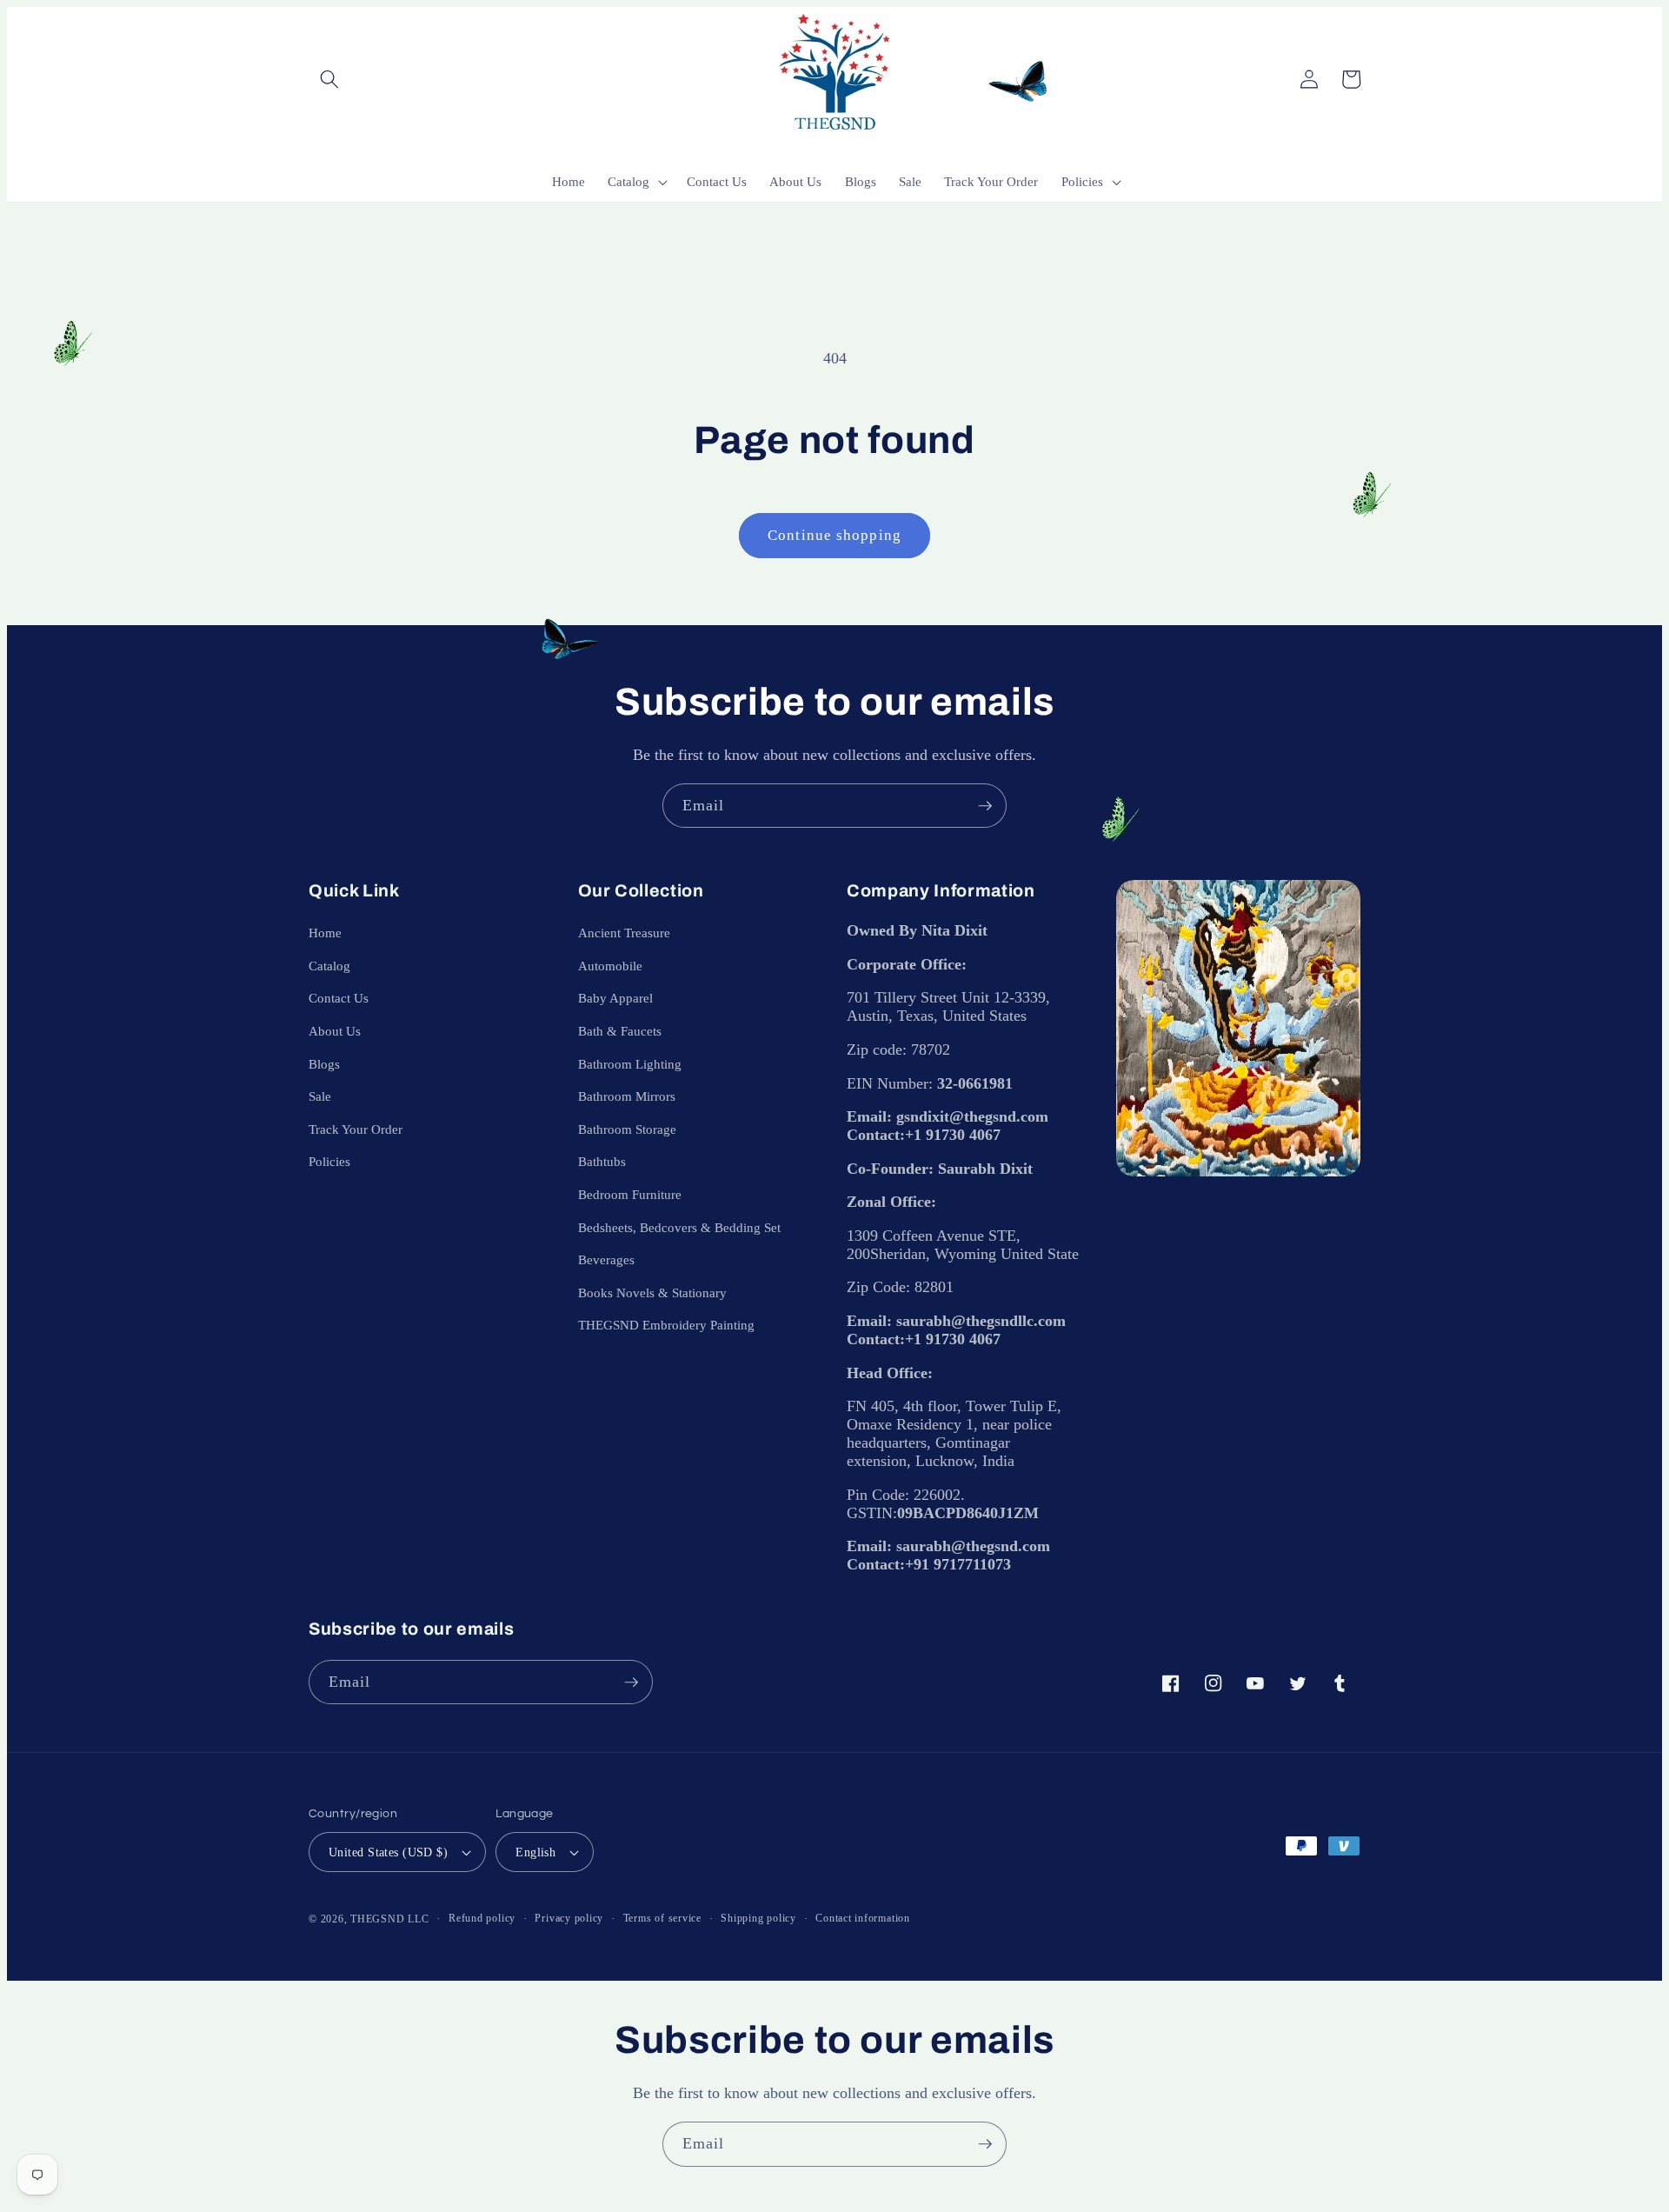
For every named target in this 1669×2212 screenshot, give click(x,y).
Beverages (606, 1259)
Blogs (324, 1064)
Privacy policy (569, 1918)
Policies (329, 1161)
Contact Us (339, 998)
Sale (320, 1096)
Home (325, 933)
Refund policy (482, 1918)
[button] (329, 79)
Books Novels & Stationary (652, 1293)
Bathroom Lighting (630, 1064)
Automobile (610, 966)
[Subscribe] (985, 806)
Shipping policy (758, 1918)
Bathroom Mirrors (627, 1096)
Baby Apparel (615, 998)
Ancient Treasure (624, 933)
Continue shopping (834, 535)
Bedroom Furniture (630, 1194)
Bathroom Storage (627, 1129)
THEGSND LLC (389, 1919)
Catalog (329, 966)
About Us (335, 1031)
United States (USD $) (388, 1852)
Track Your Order (356, 1129)
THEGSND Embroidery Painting (666, 1325)
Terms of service (662, 1918)
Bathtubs (602, 1161)
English (535, 1852)
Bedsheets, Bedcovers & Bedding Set (679, 1227)
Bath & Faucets (620, 1031)
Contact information (863, 1918)
